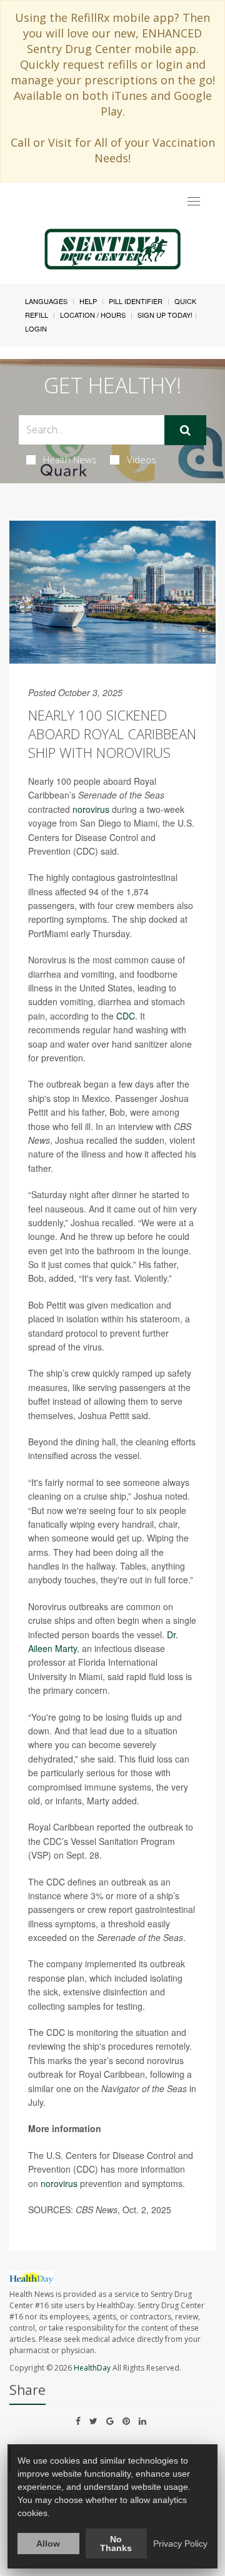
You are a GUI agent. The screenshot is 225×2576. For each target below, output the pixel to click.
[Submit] (185, 430)
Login (36, 328)
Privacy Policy (180, 2544)
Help (88, 301)
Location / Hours (93, 315)
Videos (142, 460)
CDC (126, 1016)
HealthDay (92, 2368)
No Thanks (116, 2544)
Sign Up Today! (165, 315)
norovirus (91, 809)
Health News (70, 460)
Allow (48, 2544)
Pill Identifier (136, 301)
